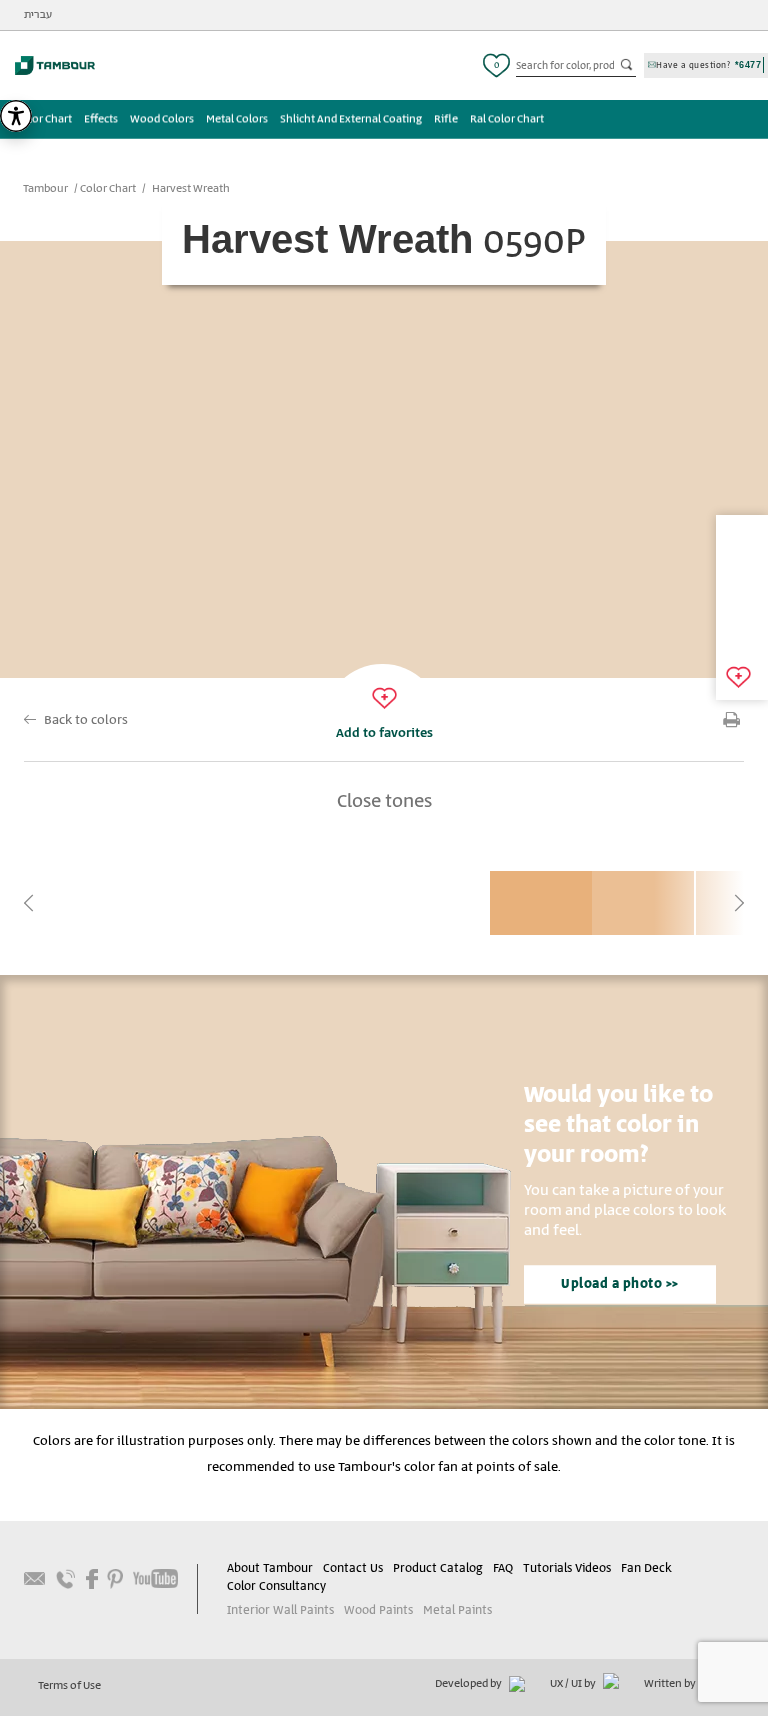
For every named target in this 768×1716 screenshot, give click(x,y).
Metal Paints (457, 1610)
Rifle (446, 119)
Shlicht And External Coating (351, 119)
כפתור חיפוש (628, 66)
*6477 (748, 65)
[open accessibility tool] (16, 116)
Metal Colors (237, 119)
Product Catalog (438, 1568)
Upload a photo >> (620, 1284)
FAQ (503, 1568)
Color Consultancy (276, 1586)
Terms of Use (69, 1686)
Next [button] (739, 903)
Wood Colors (162, 119)
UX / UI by (574, 1684)
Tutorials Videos (567, 1568)
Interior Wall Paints (280, 1610)
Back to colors (86, 720)
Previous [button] (29, 903)
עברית (38, 15)
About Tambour (270, 1568)
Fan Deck (646, 1568)
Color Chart (44, 119)
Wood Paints (378, 1610)
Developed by (469, 1684)
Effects (101, 119)
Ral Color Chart (507, 119)
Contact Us (353, 1568)
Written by (671, 1684)
